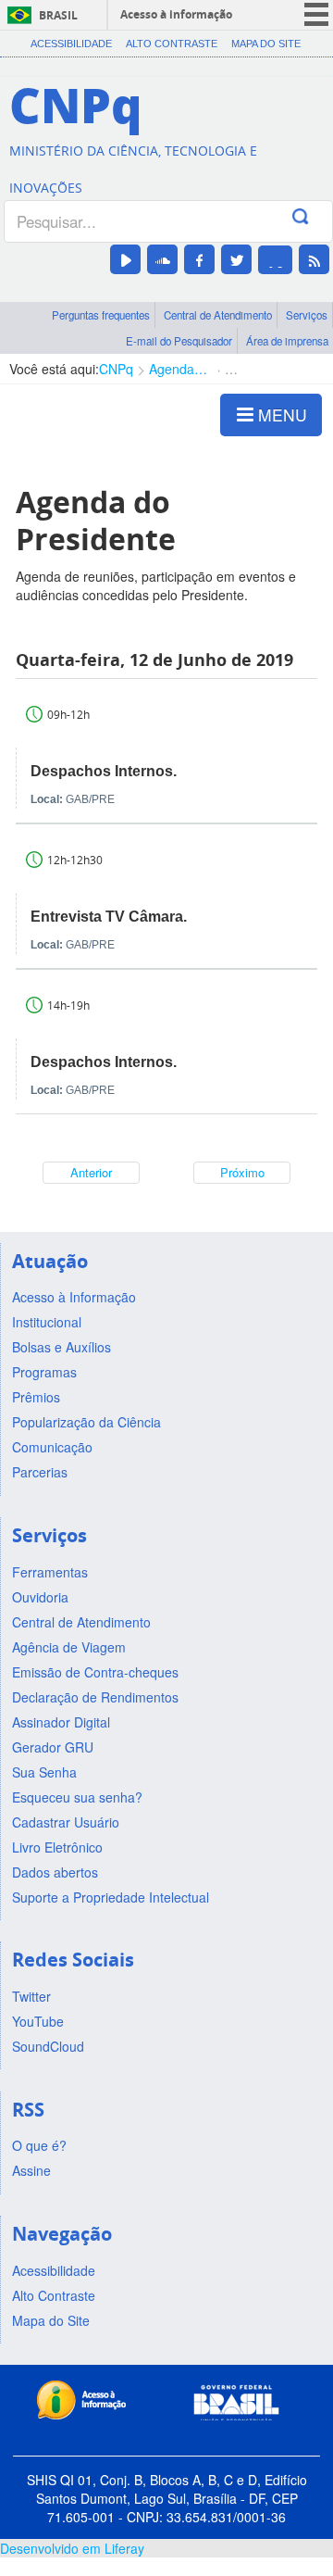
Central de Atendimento (218, 315)
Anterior (91, 1172)
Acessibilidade (71, 44)
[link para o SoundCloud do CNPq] (162, 259)
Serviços (307, 315)
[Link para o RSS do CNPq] (314, 259)
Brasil (58, 15)
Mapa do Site (266, 44)
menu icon (316, 14)
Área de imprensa (287, 341)
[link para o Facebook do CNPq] (199, 259)
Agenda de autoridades (179, 369)
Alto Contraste (172, 44)
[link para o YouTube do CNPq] (125, 259)
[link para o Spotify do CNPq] (275, 260)
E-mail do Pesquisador (179, 341)
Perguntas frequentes (101, 315)
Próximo (242, 1172)
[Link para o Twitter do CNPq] (236, 259)
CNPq (116, 369)
